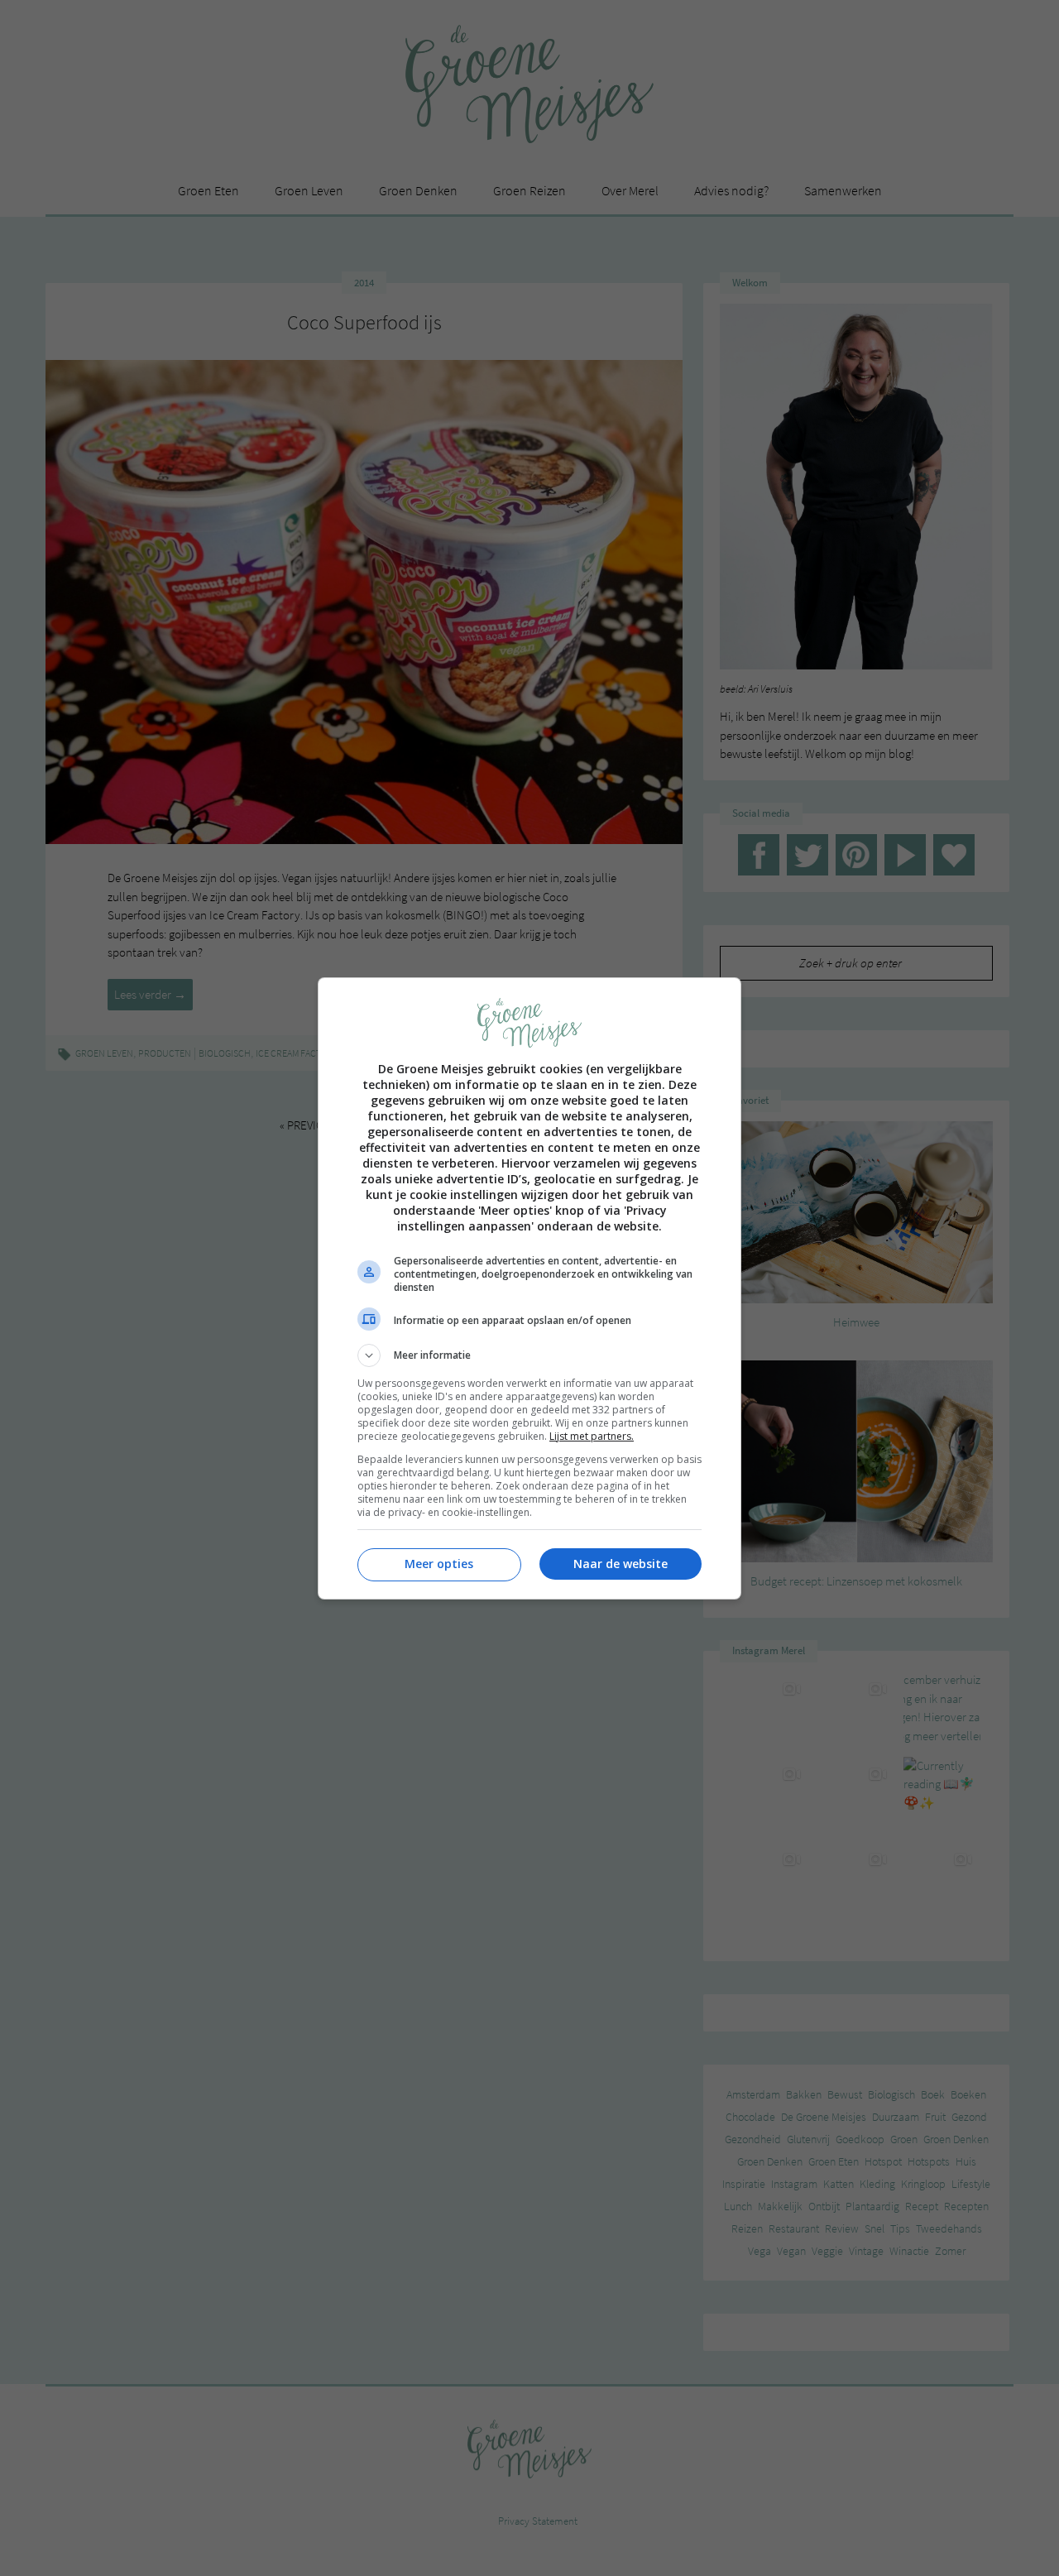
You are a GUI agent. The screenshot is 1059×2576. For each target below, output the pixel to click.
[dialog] (529, 1288)
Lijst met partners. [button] (592, 1436)
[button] (529, 1355)
